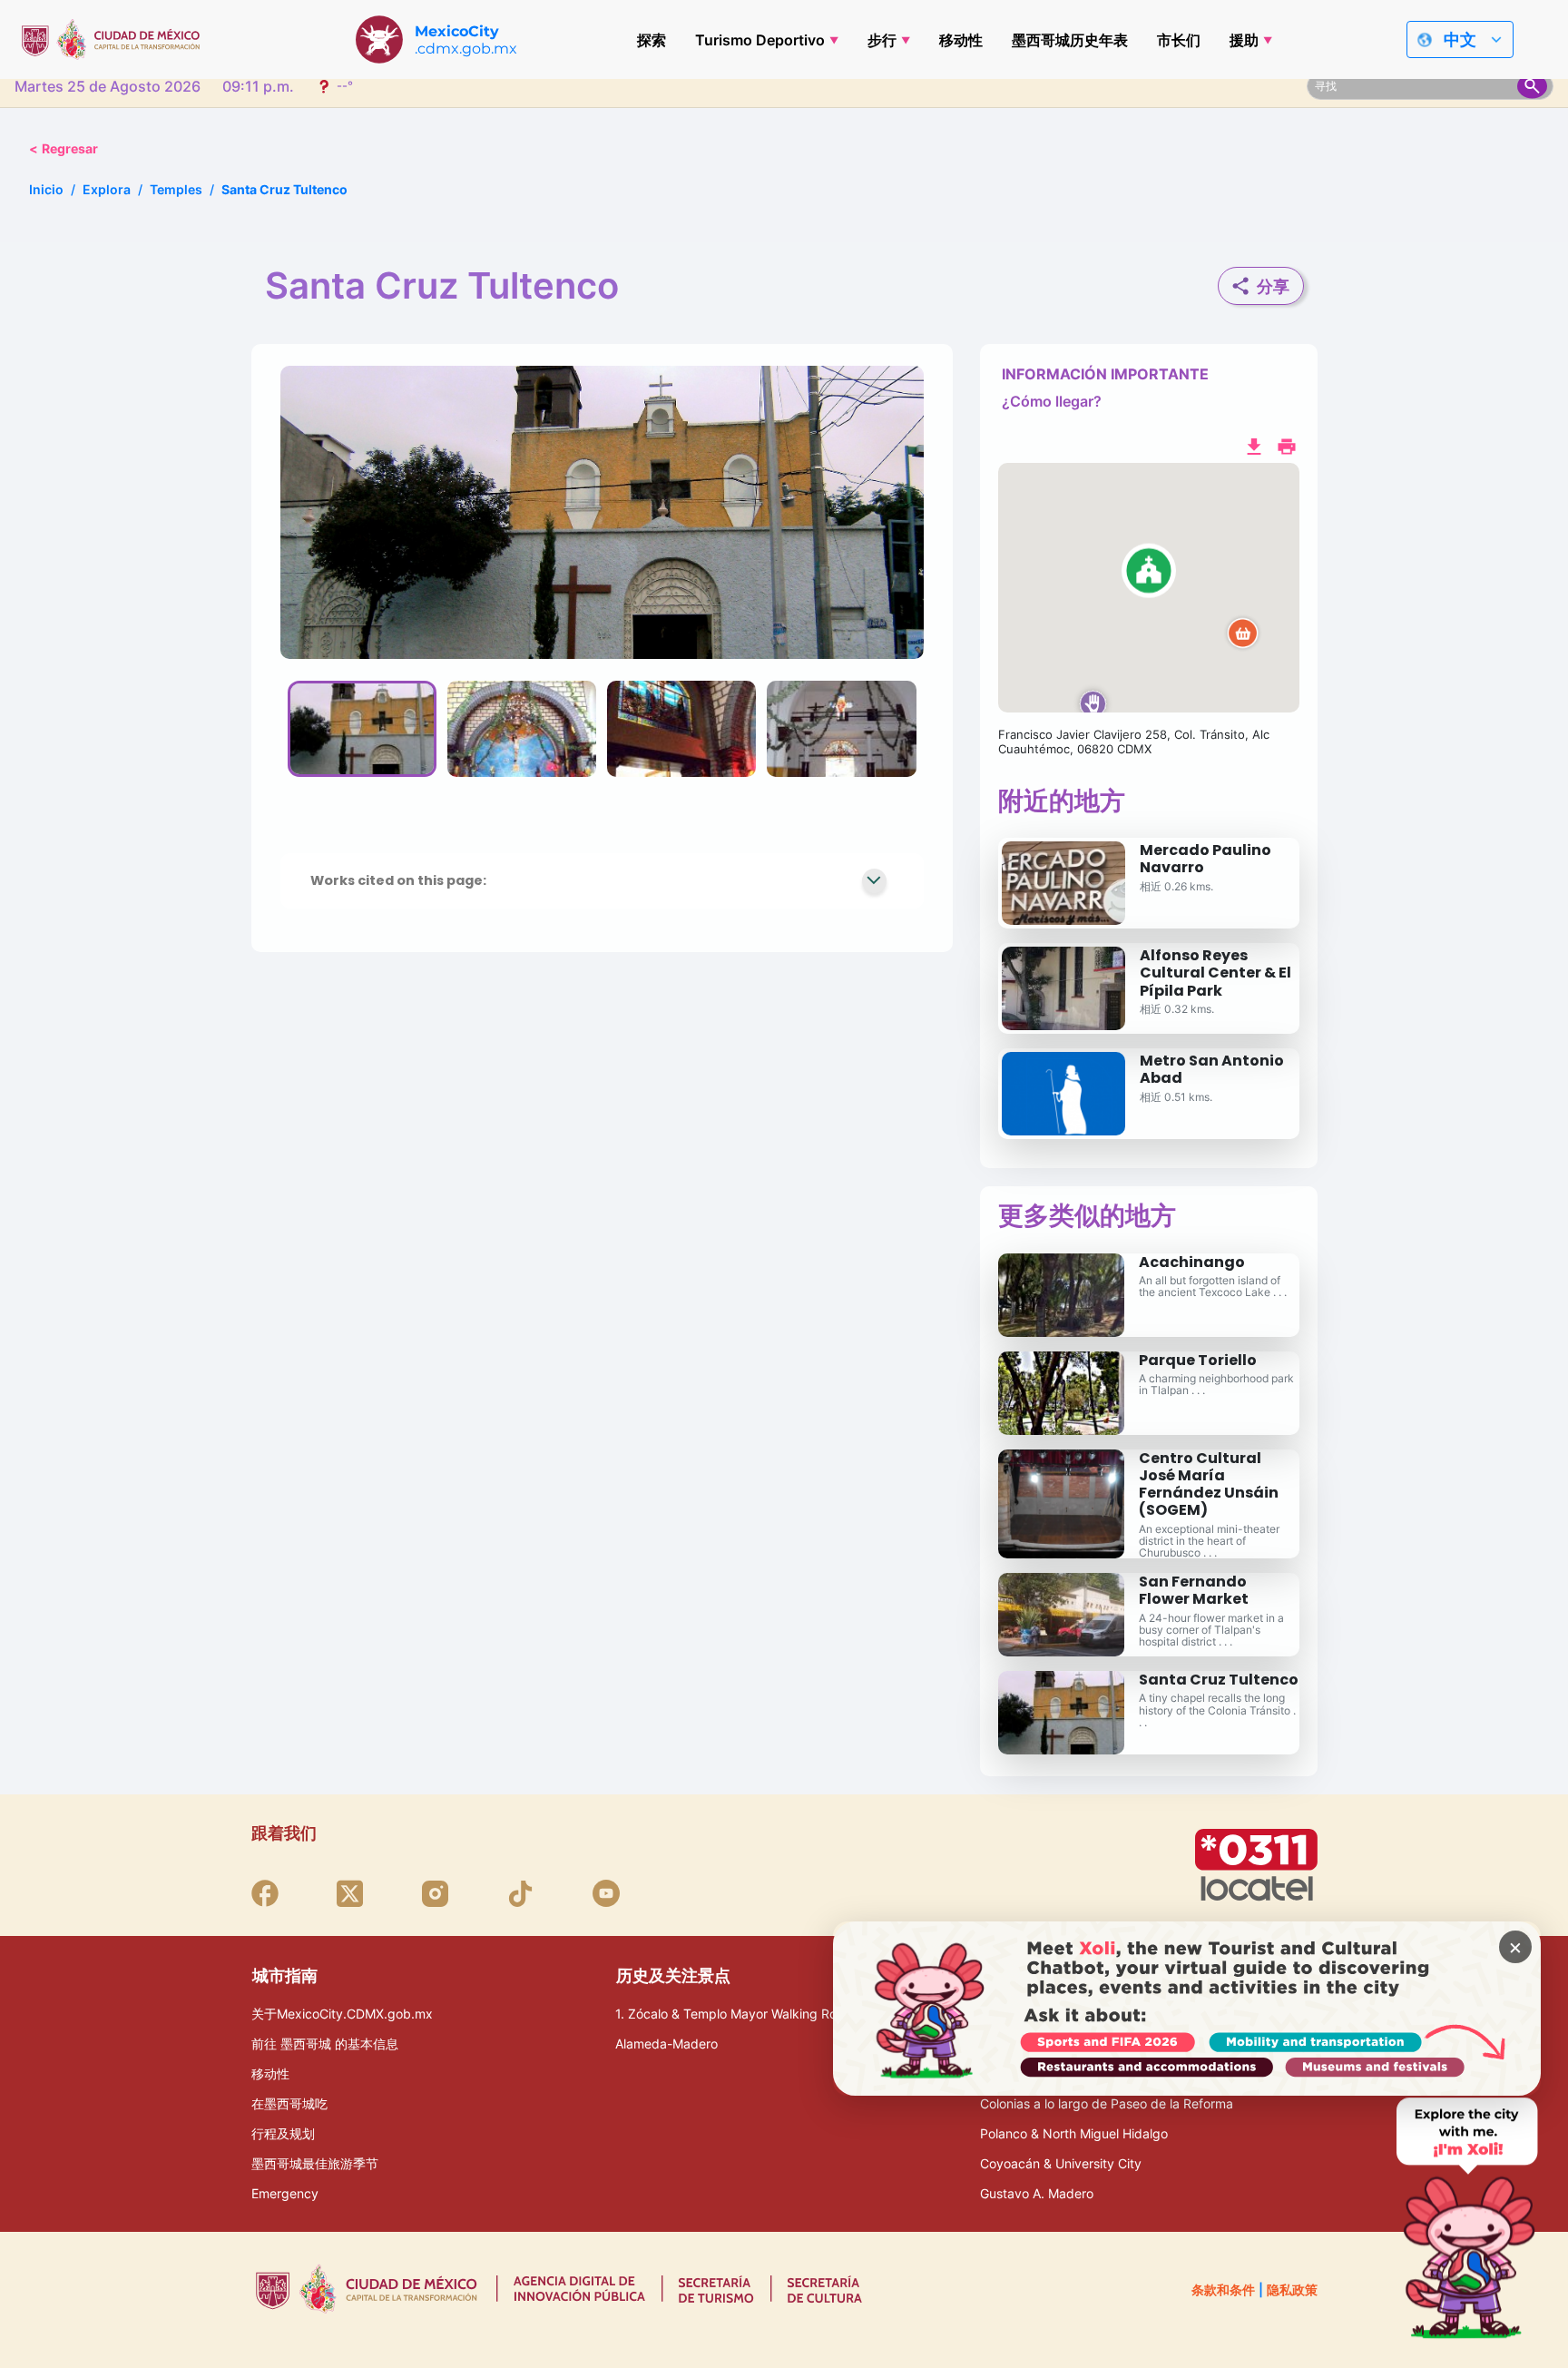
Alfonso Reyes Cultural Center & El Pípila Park (1215, 973)
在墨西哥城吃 (289, 2103)
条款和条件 (1223, 2289)
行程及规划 (283, 2133)
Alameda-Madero (666, 2044)
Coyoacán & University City (1061, 2163)
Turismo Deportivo (760, 40)
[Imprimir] (1287, 445)
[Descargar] (1254, 445)
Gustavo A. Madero (1037, 2193)
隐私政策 (1292, 2289)
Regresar (64, 148)
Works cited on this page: (398, 880)
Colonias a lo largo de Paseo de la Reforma (1107, 2103)
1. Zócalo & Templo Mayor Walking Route (735, 2014)
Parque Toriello (1198, 1360)
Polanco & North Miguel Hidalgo (1074, 2133)
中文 (1460, 39)
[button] (1149, 588)
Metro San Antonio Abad (1212, 1069)
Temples (176, 189)
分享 (1273, 286)
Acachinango (1192, 1262)
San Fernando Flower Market (1194, 1590)
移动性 (961, 40)
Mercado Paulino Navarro (1205, 859)
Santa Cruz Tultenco (1219, 1680)
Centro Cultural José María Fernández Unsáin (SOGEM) (1209, 1484)
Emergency (285, 2193)
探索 (652, 40)
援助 (1244, 40)
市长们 (1179, 40)
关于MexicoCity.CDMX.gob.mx (342, 2014)
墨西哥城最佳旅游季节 (315, 2163)
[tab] (362, 729)
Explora (107, 189)
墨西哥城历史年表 (1070, 40)
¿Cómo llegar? (1052, 401)
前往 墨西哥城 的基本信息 (325, 2044)
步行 (882, 40)
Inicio (46, 189)
